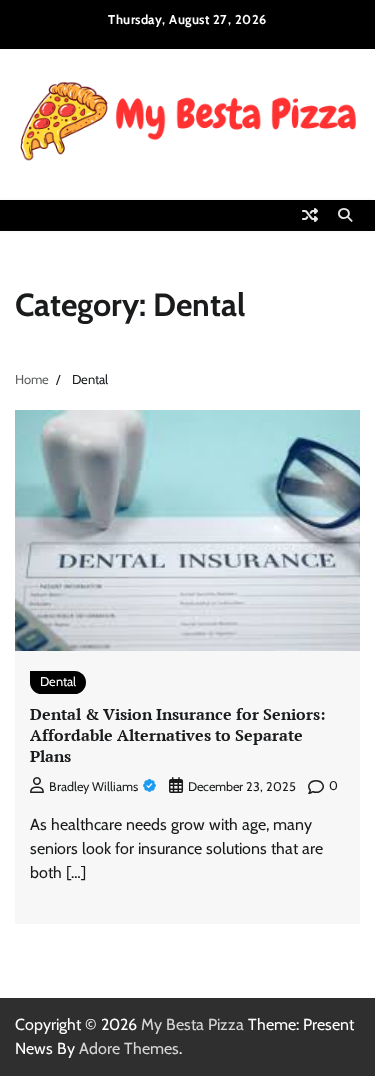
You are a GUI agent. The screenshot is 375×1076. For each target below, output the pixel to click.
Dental (58, 681)
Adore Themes (129, 1048)
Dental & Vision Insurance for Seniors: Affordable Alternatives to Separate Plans (177, 735)
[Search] (345, 215)
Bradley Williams (93, 786)
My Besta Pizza (192, 1024)
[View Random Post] (310, 215)
